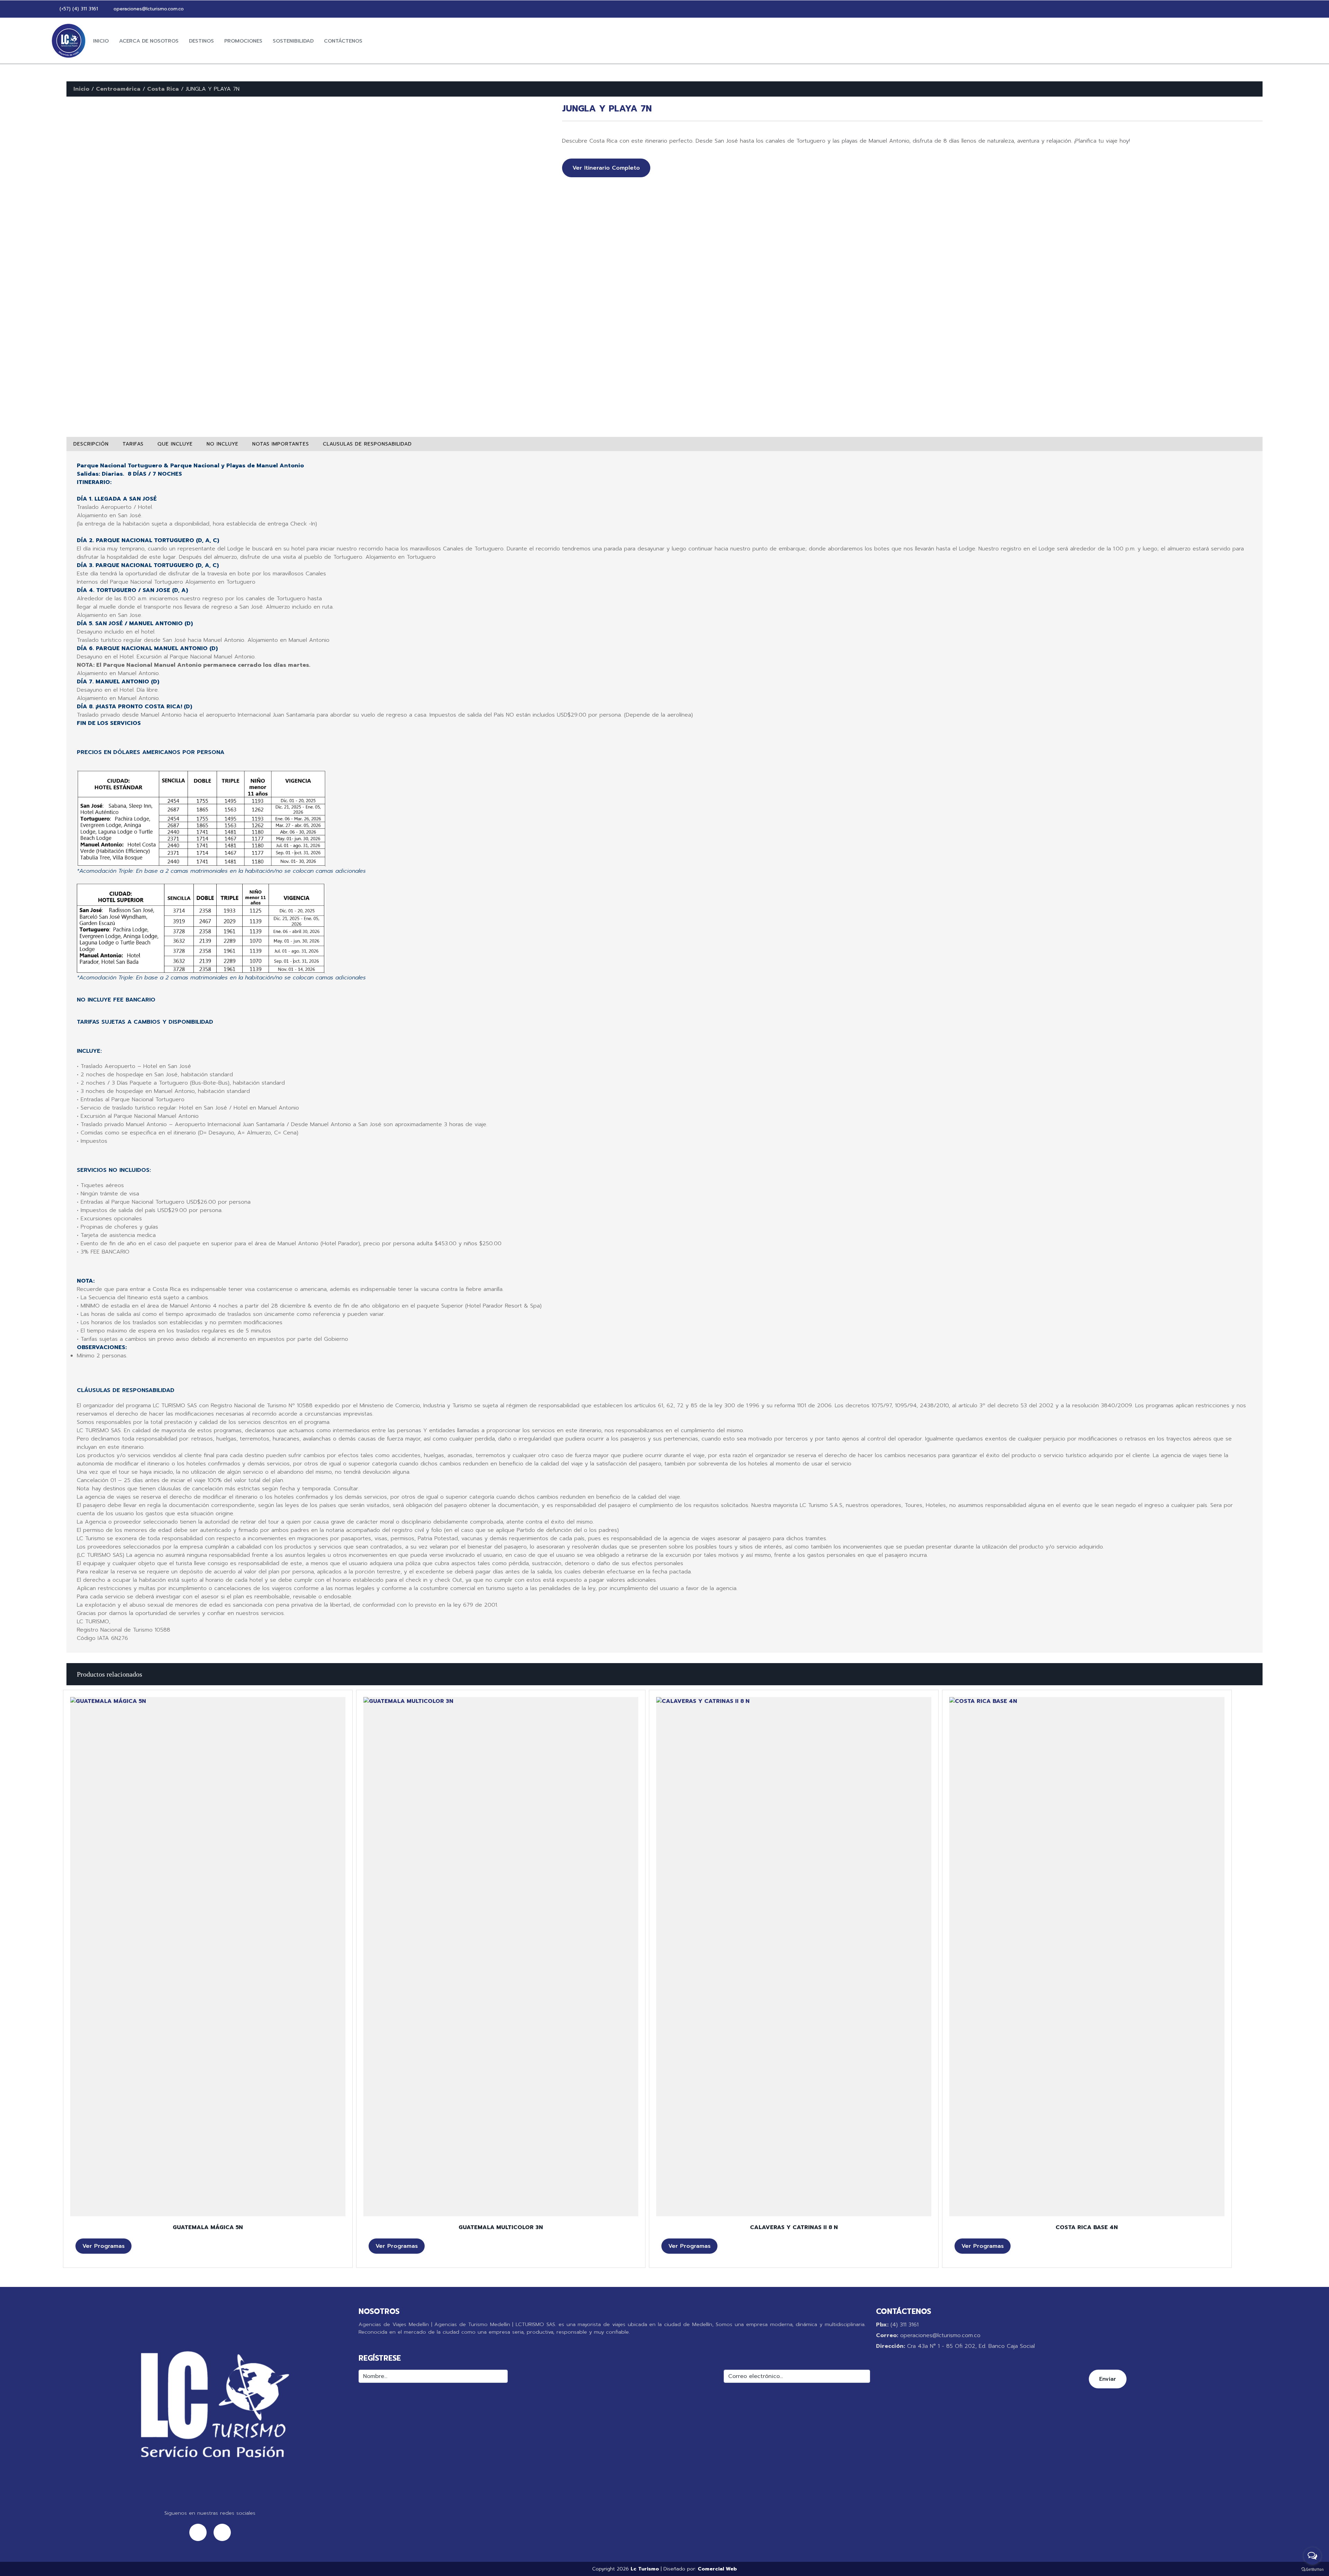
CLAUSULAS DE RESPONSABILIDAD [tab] (367, 444)
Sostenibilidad (293, 41)
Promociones (243, 41)
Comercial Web (717, 2569)
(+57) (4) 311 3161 (78, 9)
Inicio (101, 41)
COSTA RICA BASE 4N (1087, 2227)
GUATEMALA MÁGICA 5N (208, 2227)
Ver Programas (103, 2246)
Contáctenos (343, 41)
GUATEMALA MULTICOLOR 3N (501, 2227)
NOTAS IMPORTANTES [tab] (281, 444)
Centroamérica (118, 89)
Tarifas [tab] (133, 444)
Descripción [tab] (91, 444)
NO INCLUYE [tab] (223, 444)
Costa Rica (163, 89)
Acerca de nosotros (149, 41)
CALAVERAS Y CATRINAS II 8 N (794, 2227)
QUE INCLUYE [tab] (175, 444)
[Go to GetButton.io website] (1312, 2569)
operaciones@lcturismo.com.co (148, 9)
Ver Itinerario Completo (606, 168)
